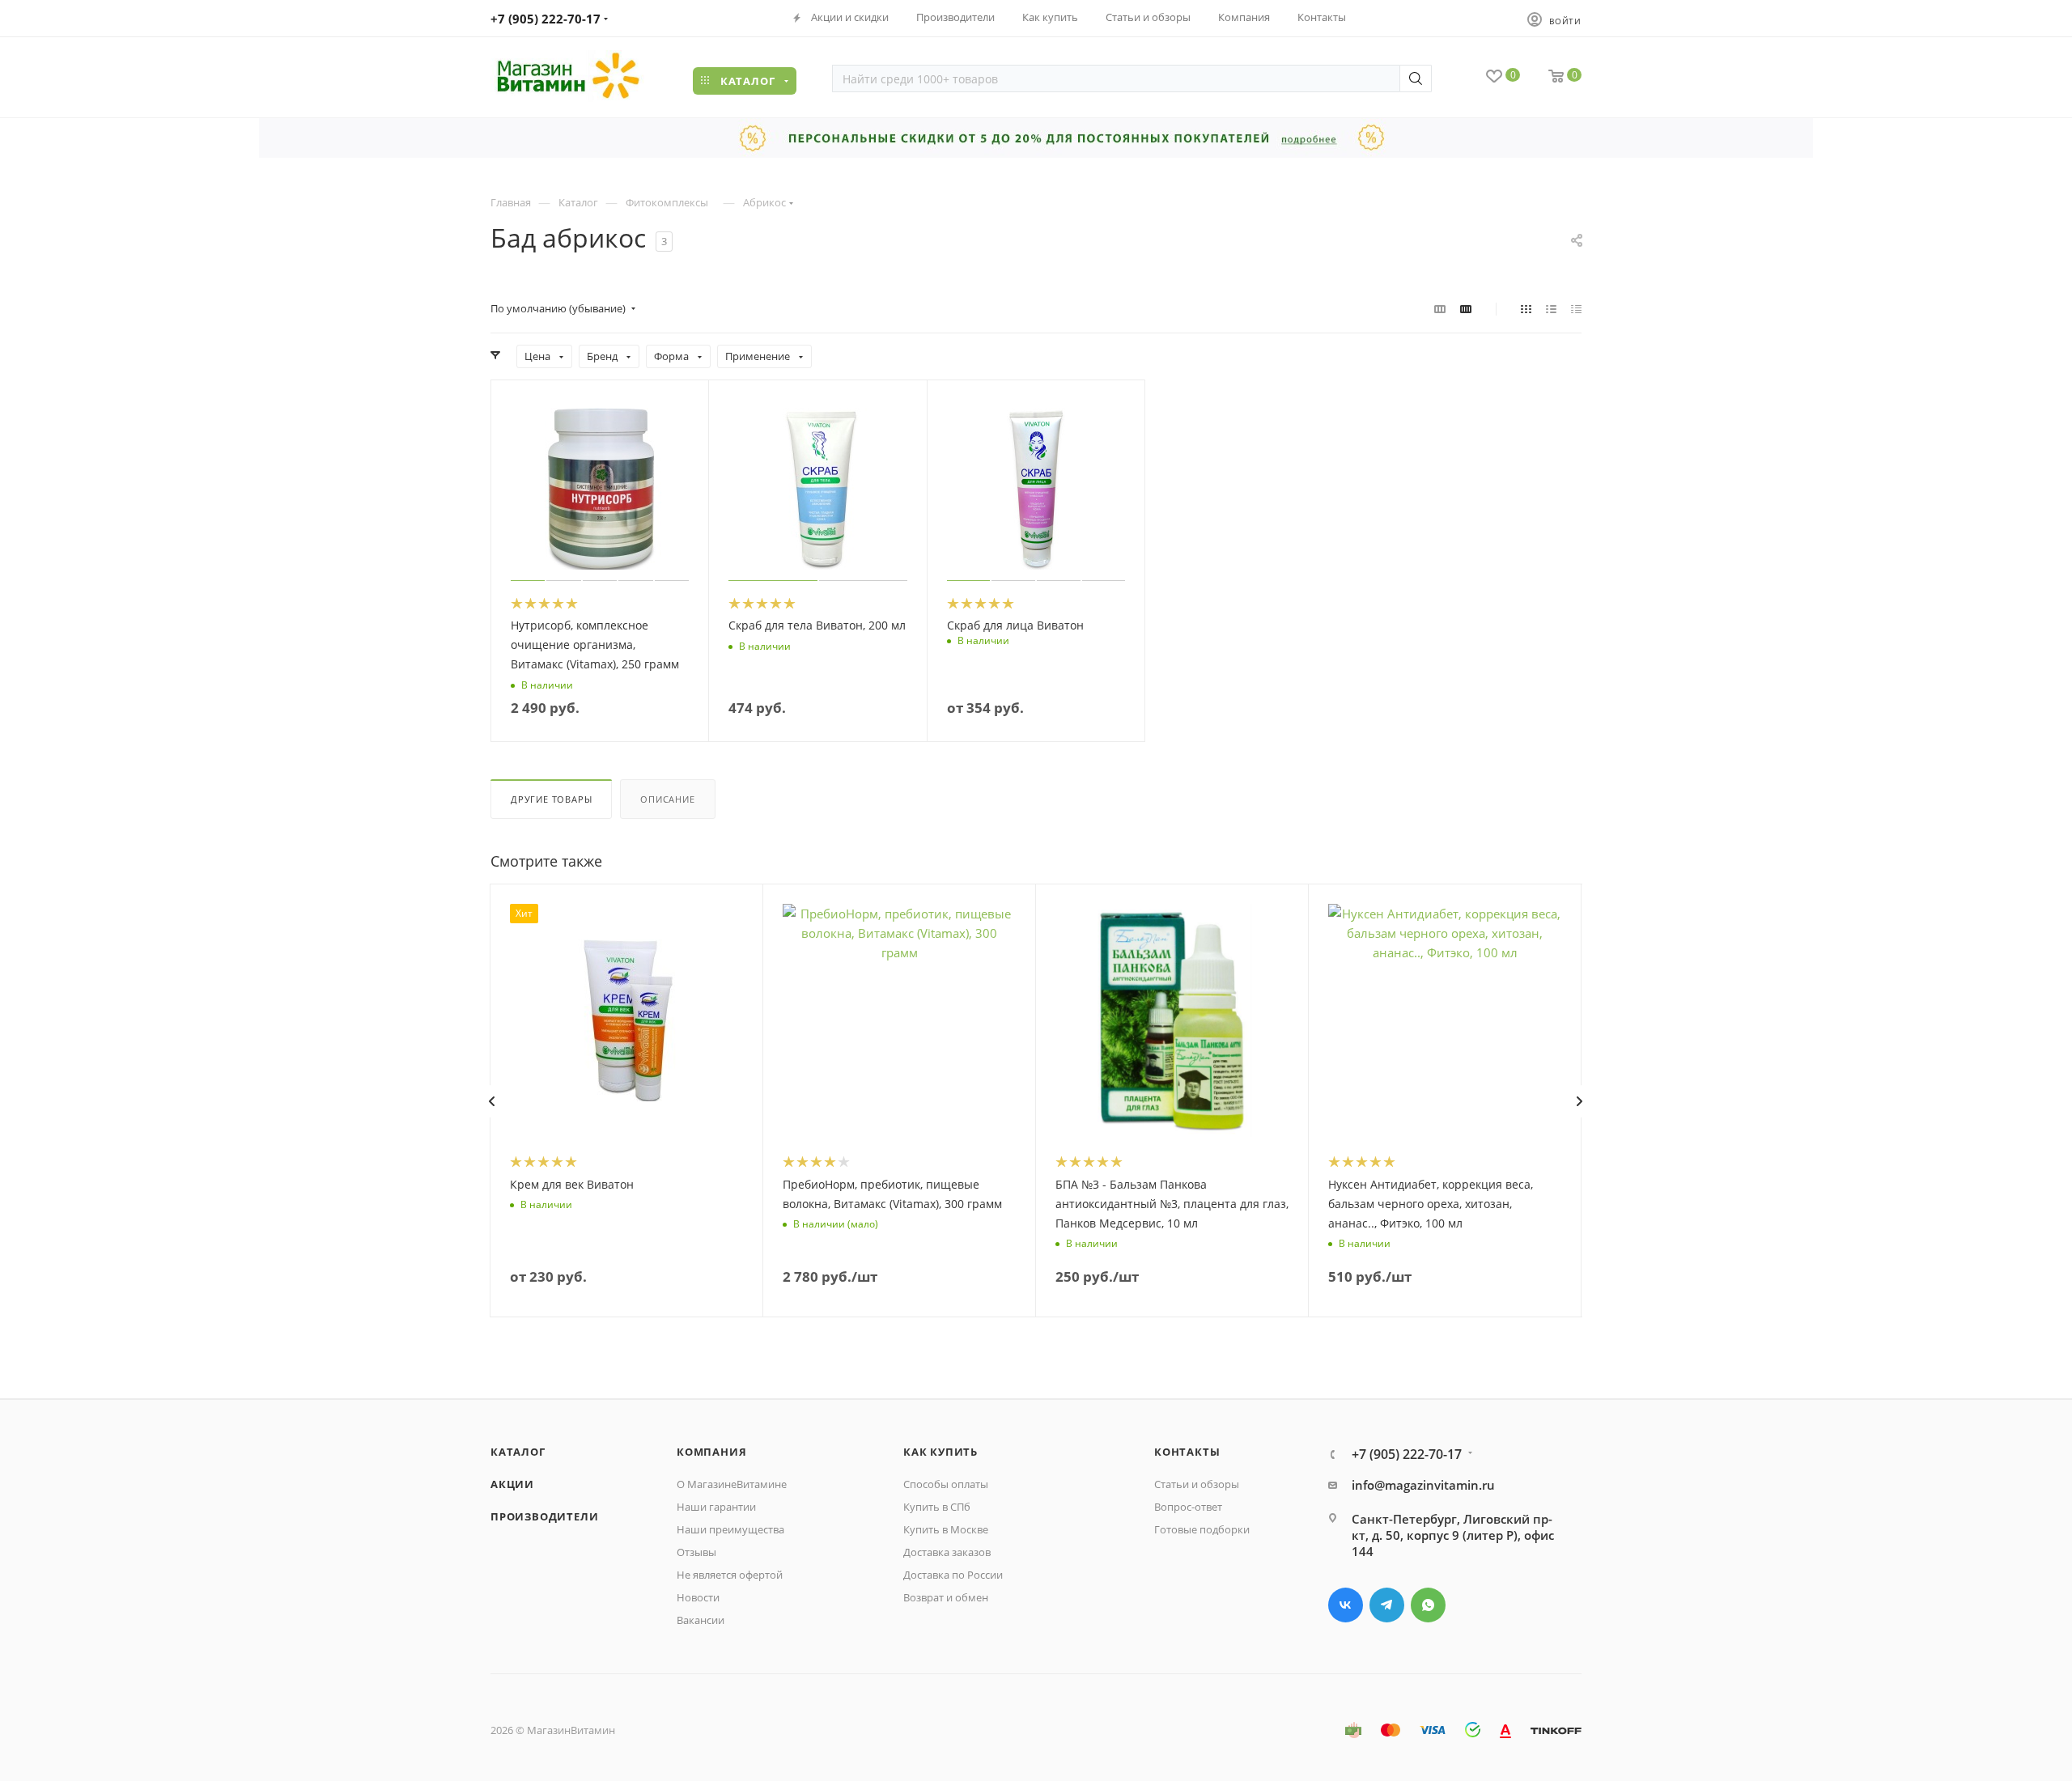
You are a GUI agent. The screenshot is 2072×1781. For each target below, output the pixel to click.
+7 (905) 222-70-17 (546, 19)
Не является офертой (730, 1575)
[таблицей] (1576, 308)
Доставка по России (953, 1575)
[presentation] (491, 1101)
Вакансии (701, 1620)
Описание (667, 799)
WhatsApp (1428, 1605)
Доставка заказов (947, 1552)
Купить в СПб (937, 1507)
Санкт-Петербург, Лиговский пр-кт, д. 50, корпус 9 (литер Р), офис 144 (1453, 1535)
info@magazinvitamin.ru (1423, 1485)
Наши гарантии (716, 1507)
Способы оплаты (946, 1484)
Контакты (1187, 1452)
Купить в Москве (946, 1529)
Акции (512, 1484)
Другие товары (551, 799)
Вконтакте (1346, 1605)
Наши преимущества (730, 1529)
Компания (711, 1452)
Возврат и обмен (946, 1597)
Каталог (518, 1452)
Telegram (1387, 1605)
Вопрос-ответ (1188, 1507)
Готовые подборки (1202, 1529)
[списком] (1551, 308)
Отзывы (696, 1552)
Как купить (940, 1452)
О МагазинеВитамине (732, 1484)
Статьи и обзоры (1197, 1484)
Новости (698, 1597)
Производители (544, 1516)
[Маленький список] (1440, 308)
